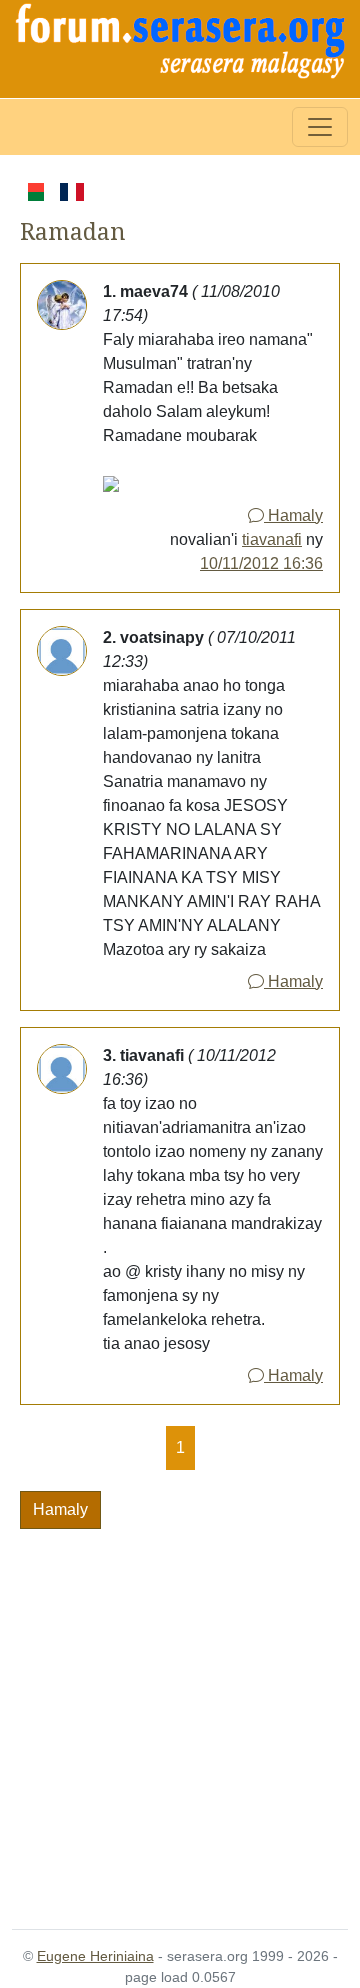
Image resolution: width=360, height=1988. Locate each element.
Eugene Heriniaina (95, 1956)
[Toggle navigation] (320, 127)
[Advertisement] (180, 1717)
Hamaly (293, 515)
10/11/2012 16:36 (261, 563)
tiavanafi (272, 539)
